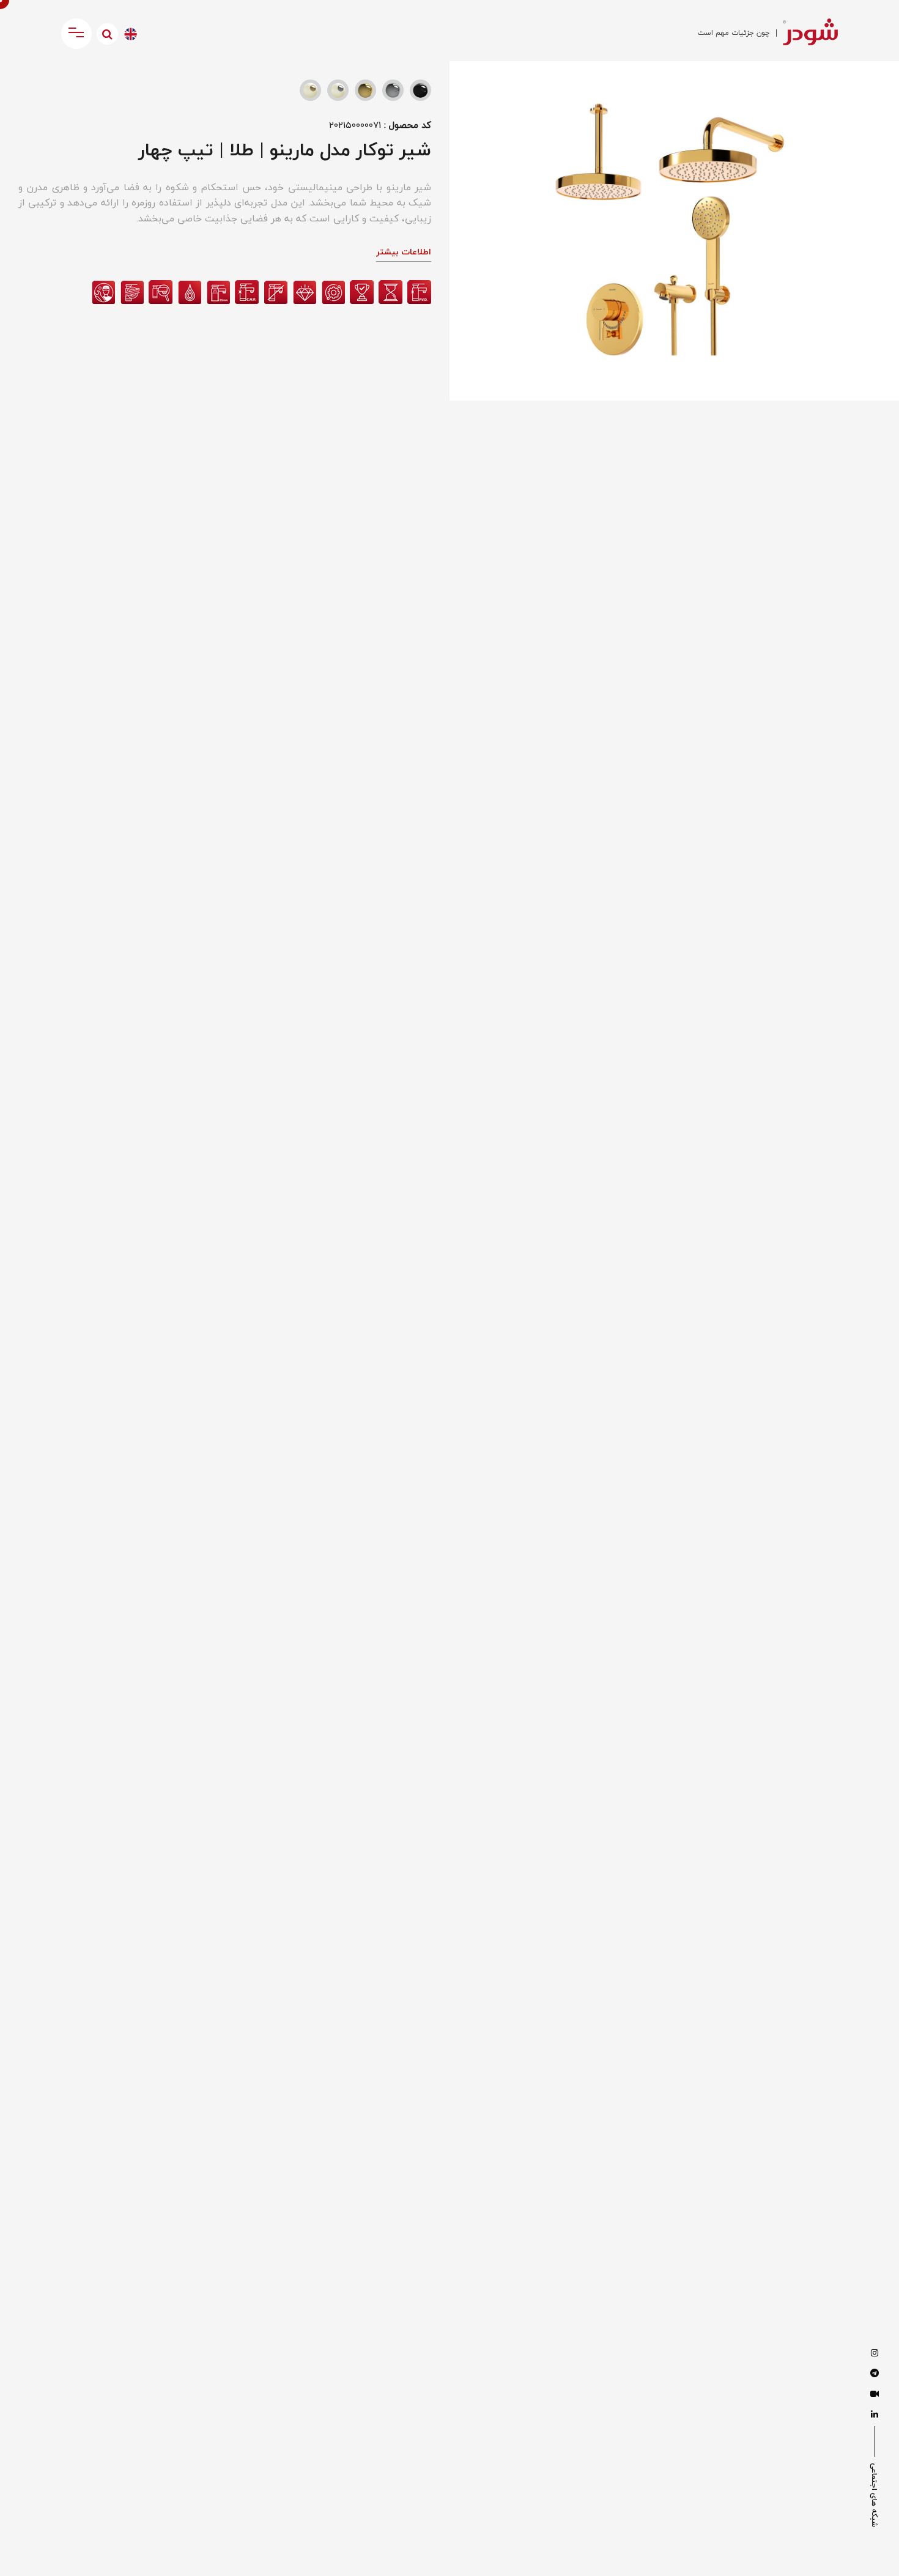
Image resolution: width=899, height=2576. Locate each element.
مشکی (420, 90)
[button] (470, 83)
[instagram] (875, 2353)
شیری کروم (338, 90)
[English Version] (131, 34)
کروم (393, 90)
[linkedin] (875, 2415)
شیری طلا (310, 90)
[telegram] (875, 2374)
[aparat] (875, 2394)
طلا (365, 90)
